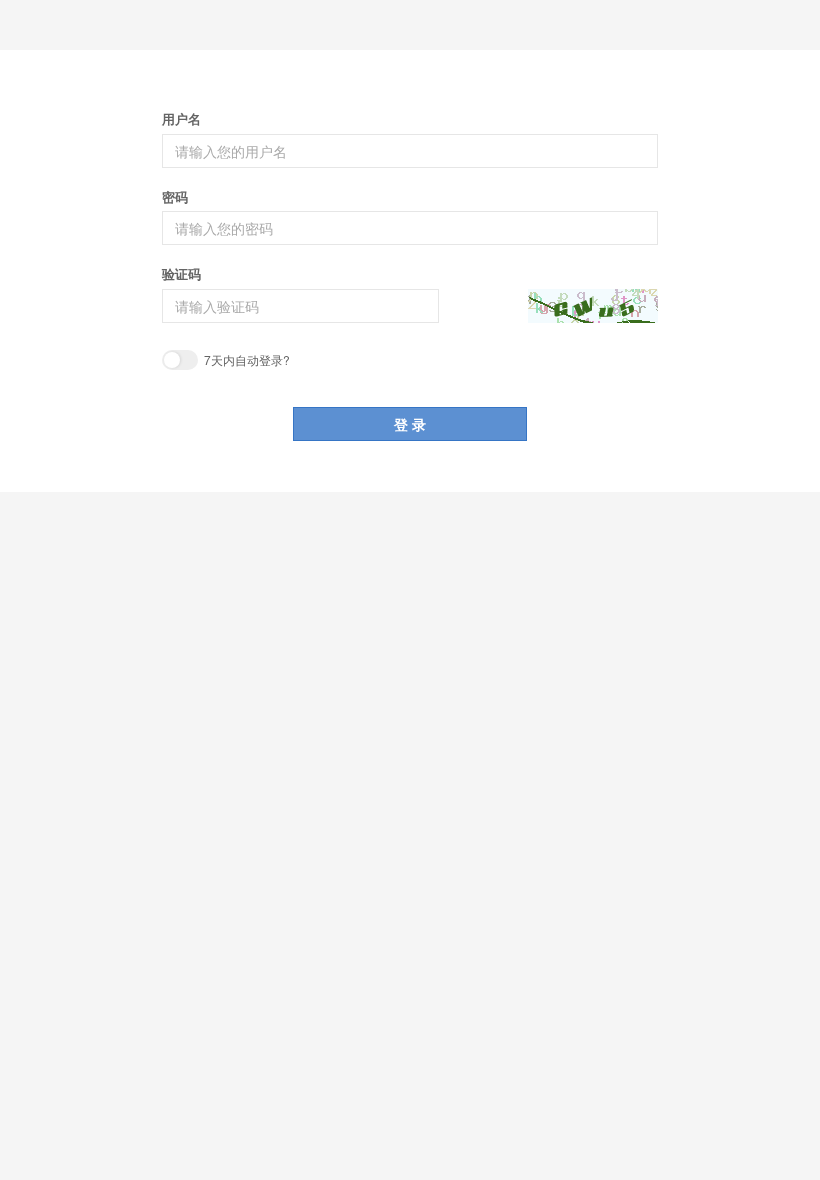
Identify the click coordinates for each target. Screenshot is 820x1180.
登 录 (410, 424)
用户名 (181, 119)
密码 (175, 197)
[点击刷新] (593, 306)
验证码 (181, 274)
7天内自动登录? (245, 359)
